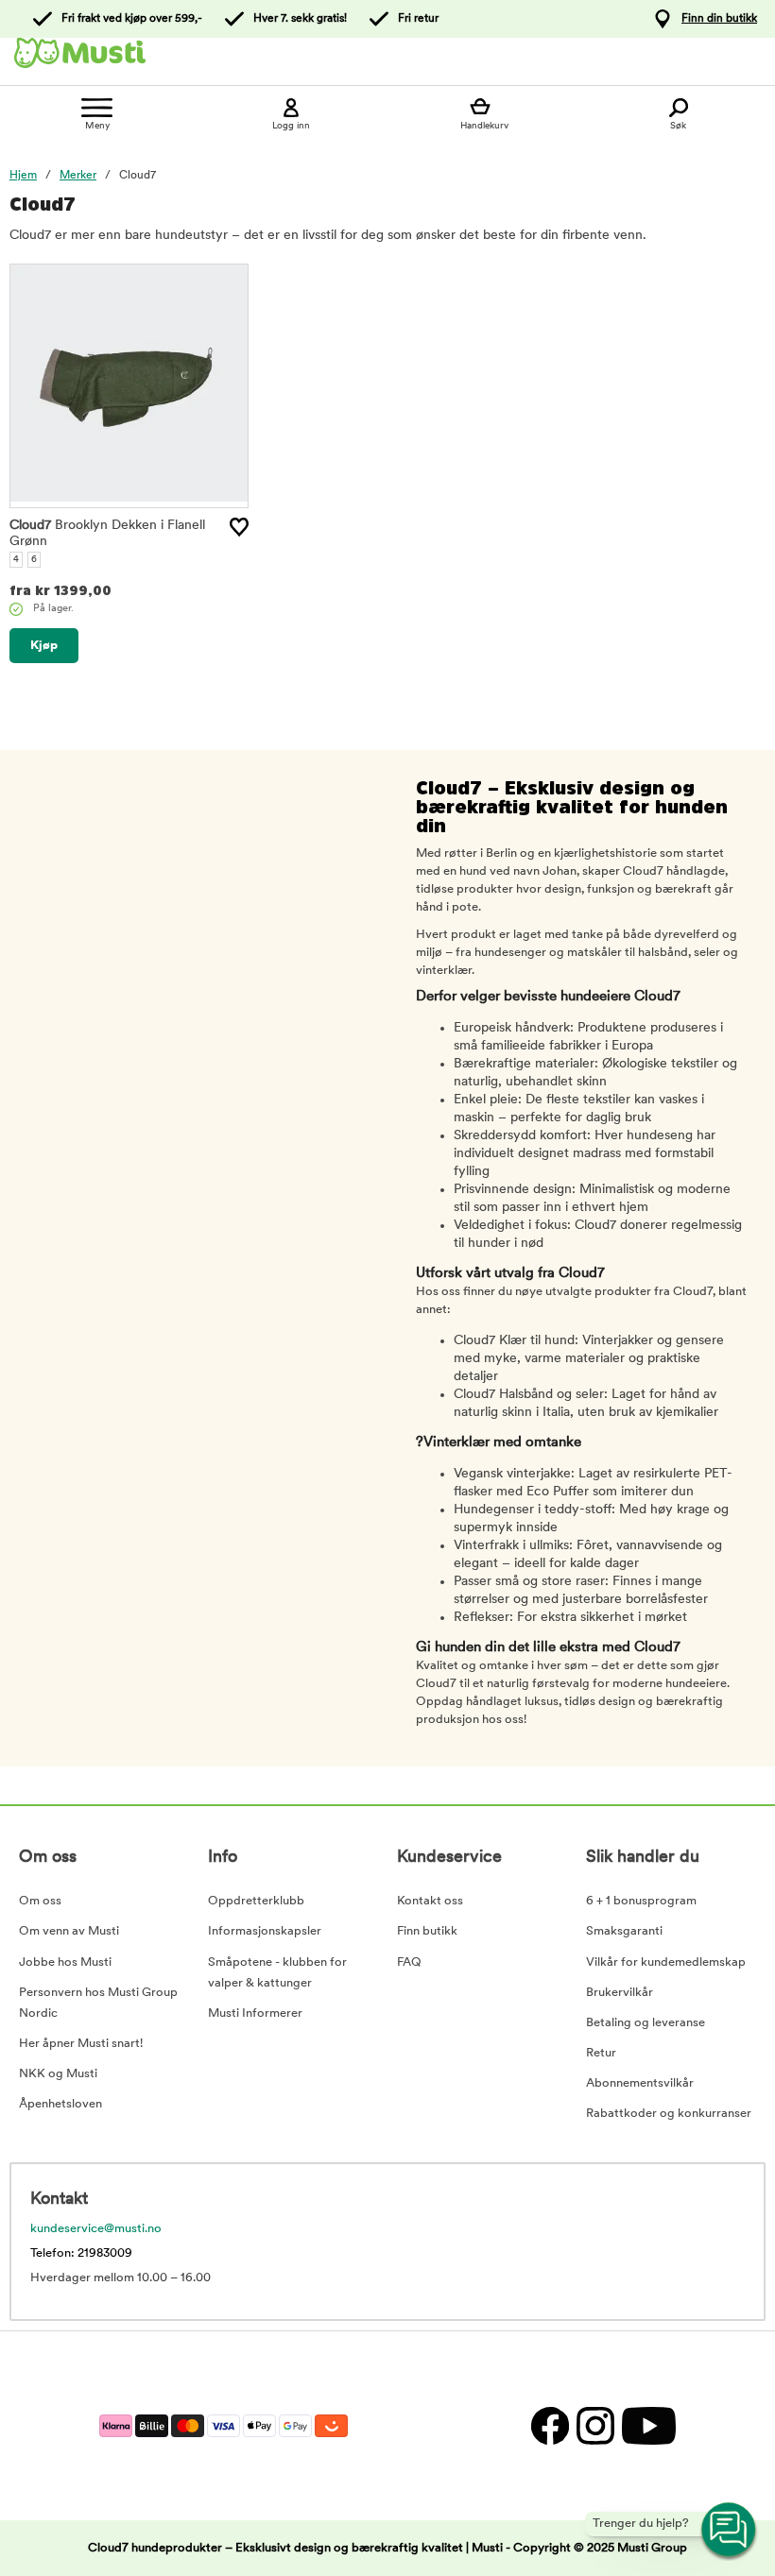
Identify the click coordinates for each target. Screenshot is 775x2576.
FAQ (409, 1962)
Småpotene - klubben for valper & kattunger (277, 1973)
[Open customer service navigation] (730, 2531)
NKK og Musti (58, 2074)
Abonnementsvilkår (640, 2083)
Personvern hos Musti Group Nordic (98, 2003)
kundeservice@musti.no (96, 2229)
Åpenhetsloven (60, 2104)
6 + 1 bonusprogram (641, 1901)
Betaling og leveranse (646, 2023)
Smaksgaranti (624, 1931)
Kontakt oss (430, 1901)
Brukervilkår (620, 1993)
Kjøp (44, 646)
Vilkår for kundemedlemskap (666, 1962)
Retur (601, 2053)
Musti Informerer (255, 2013)
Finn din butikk (719, 19)
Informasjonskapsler (265, 1931)
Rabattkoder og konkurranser (669, 2114)
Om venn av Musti (69, 1931)
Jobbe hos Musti (65, 1962)
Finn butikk (427, 1931)
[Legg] (239, 527)
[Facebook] (549, 2425)
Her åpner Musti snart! (81, 2044)
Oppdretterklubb (256, 1901)
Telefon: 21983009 (81, 2253)
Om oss (40, 1901)
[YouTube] (646, 2425)
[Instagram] (594, 2425)
